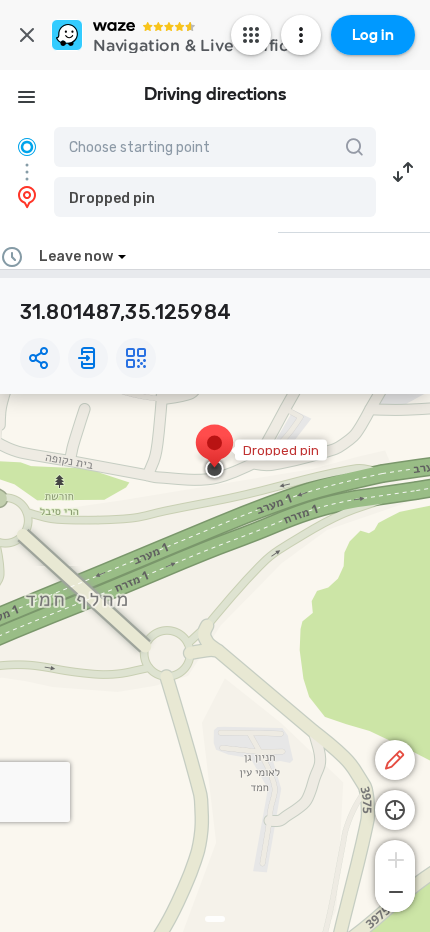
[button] (215, 197)
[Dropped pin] (214, 453)
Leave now (76, 256)
